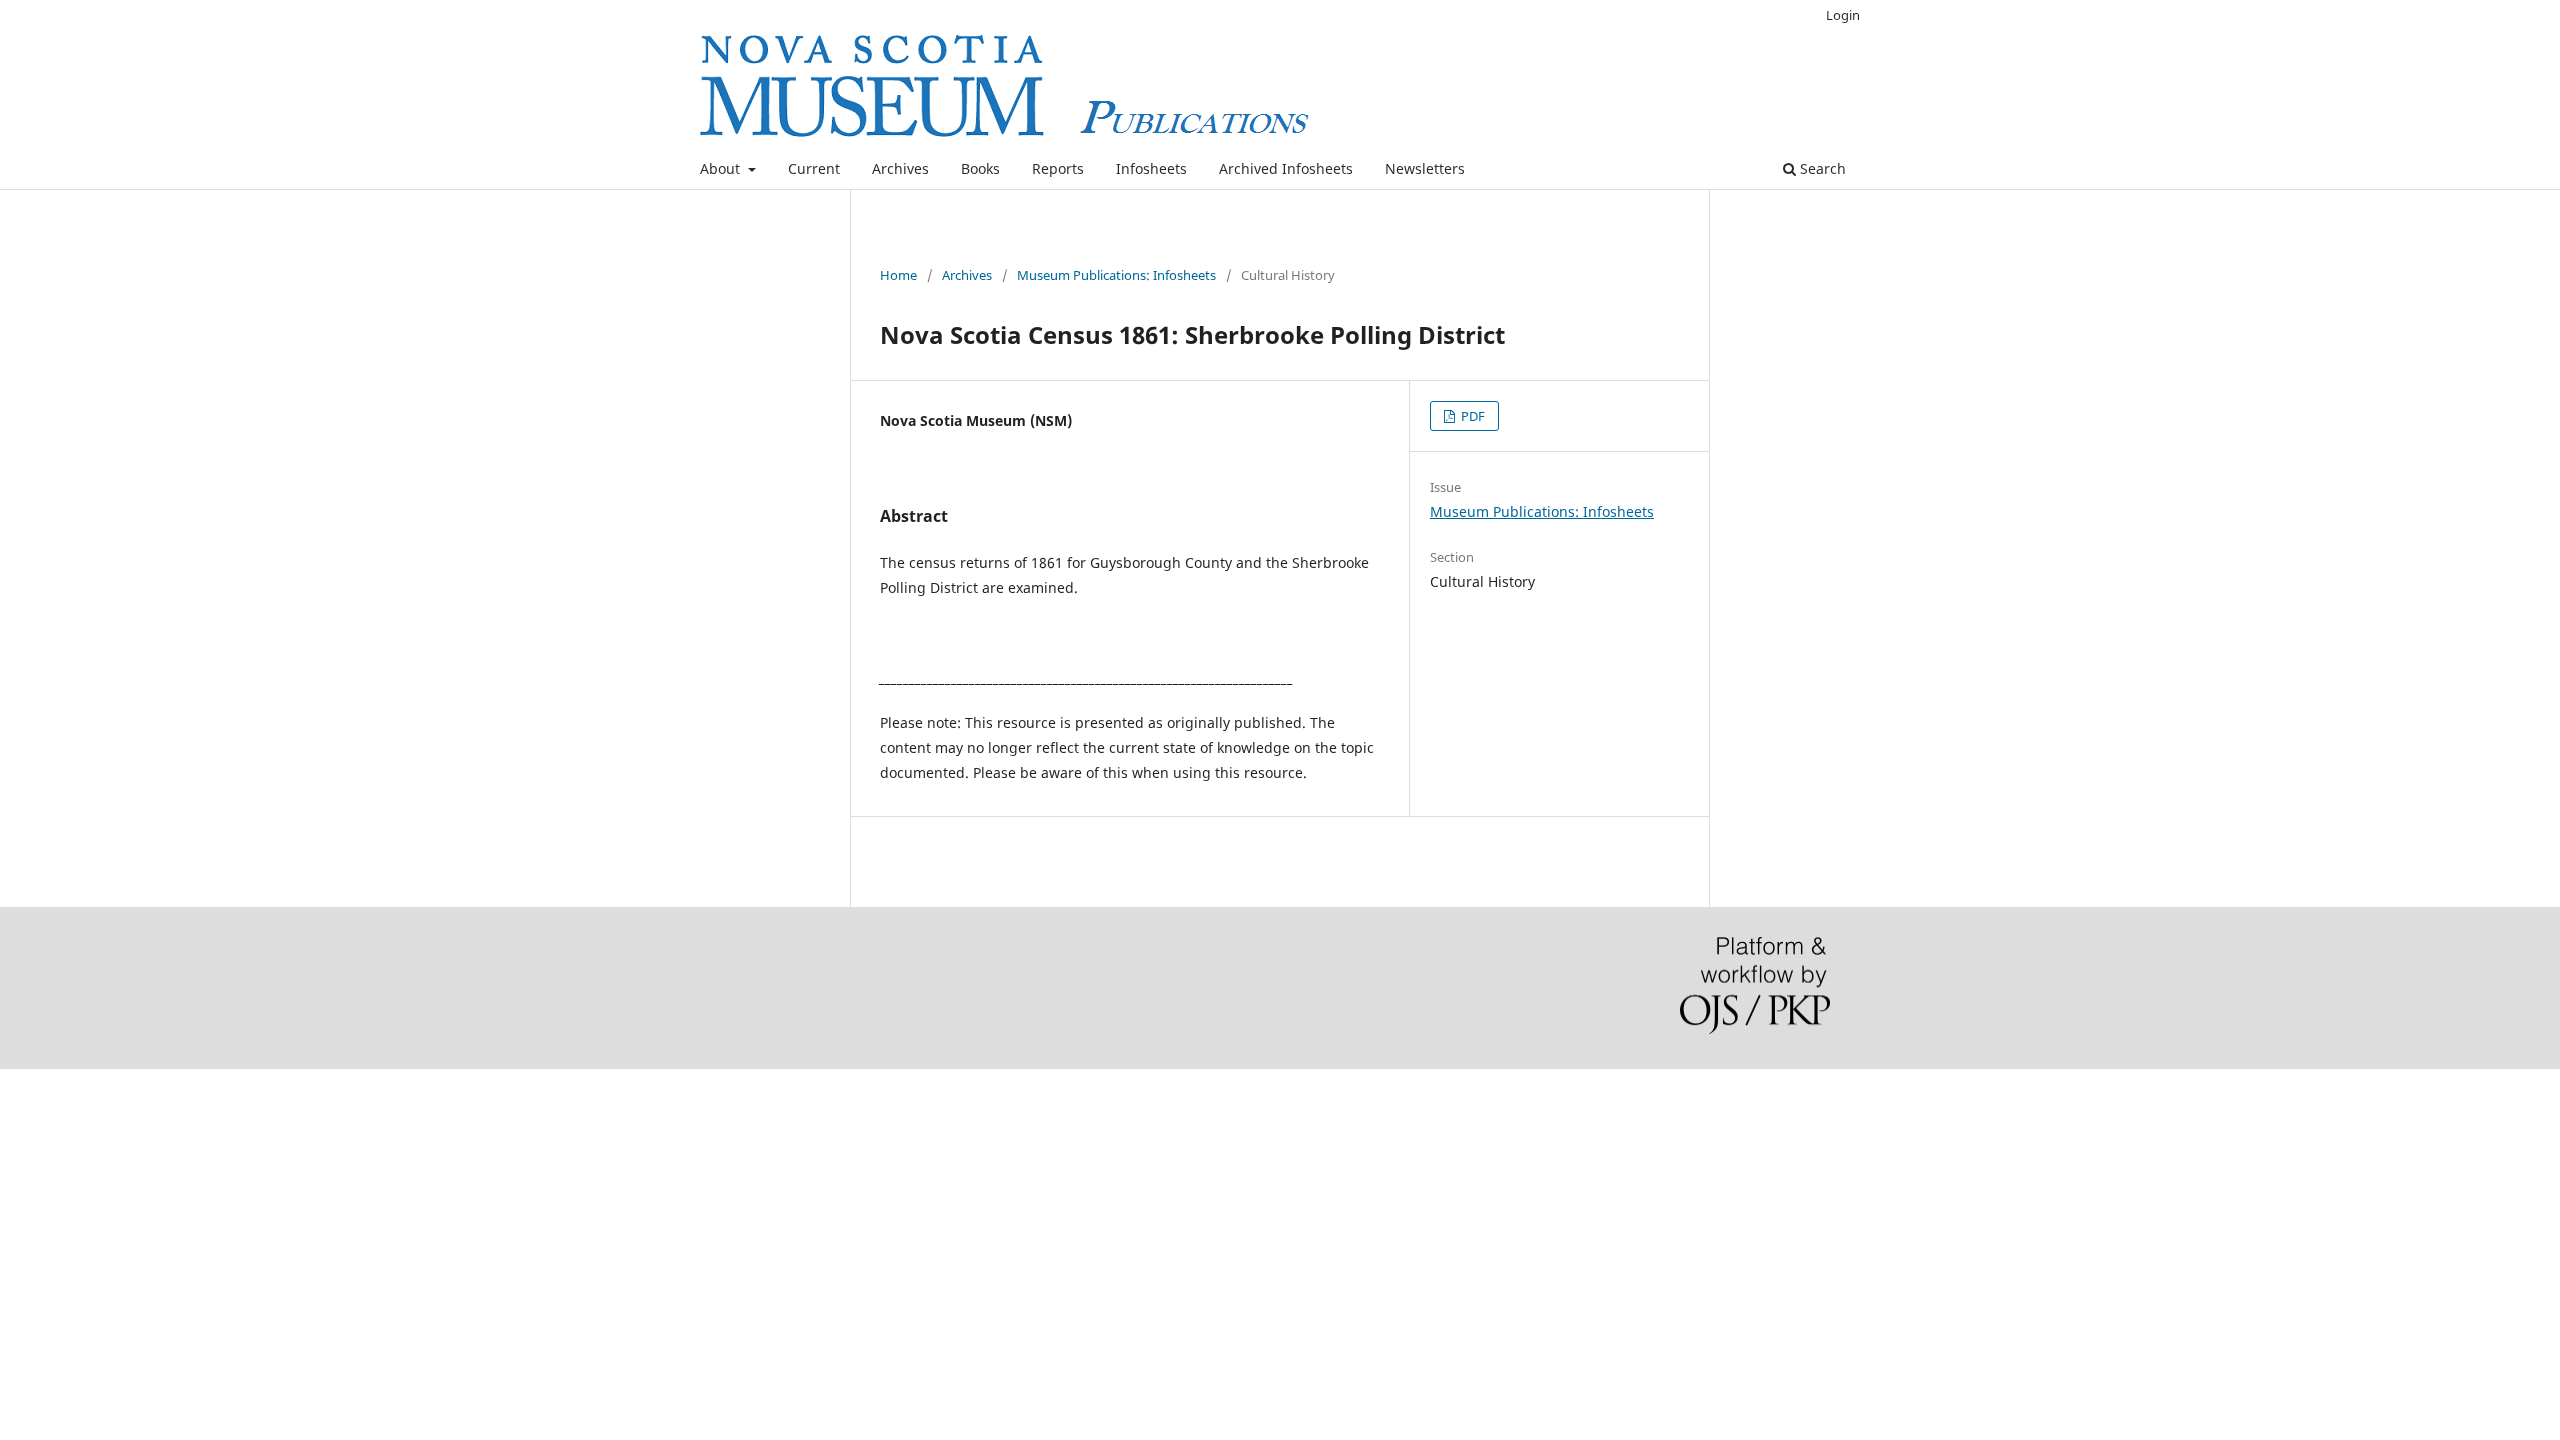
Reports (1058, 168)
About (722, 168)
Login (1843, 15)
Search (1821, 168)
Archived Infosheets (1286, 168)
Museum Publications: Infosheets (1116, 275)
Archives (900, 168)
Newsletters (1425, 168)
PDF (1471, 416)
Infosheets (1151, 168)
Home (898, 275)
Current (814, 168)
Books (980, 168)
